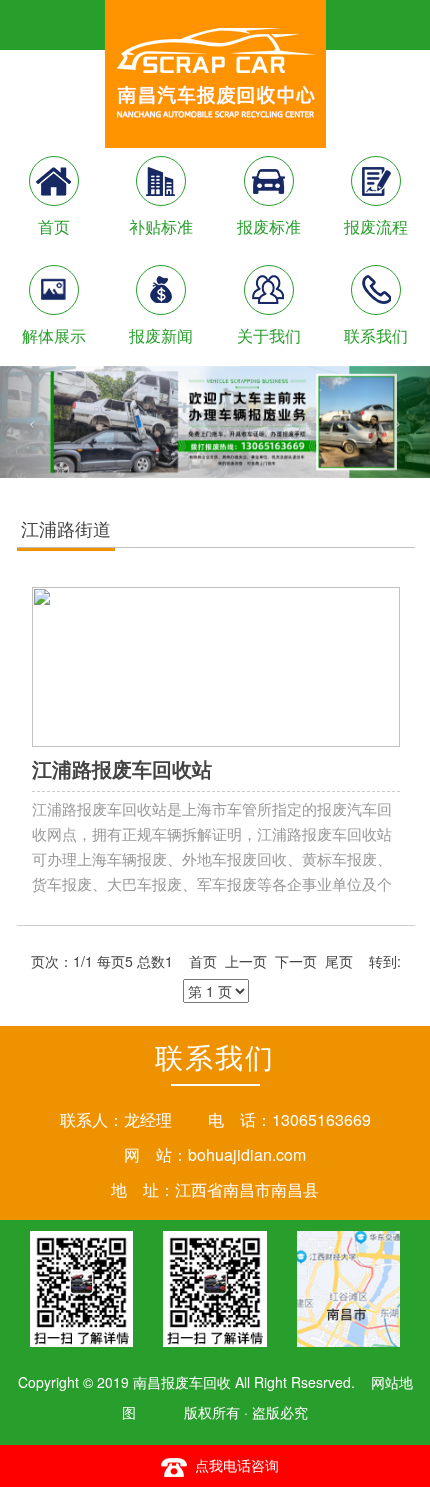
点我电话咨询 (237, 1465)
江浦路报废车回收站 (122, 768)
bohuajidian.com (247, 1154)
